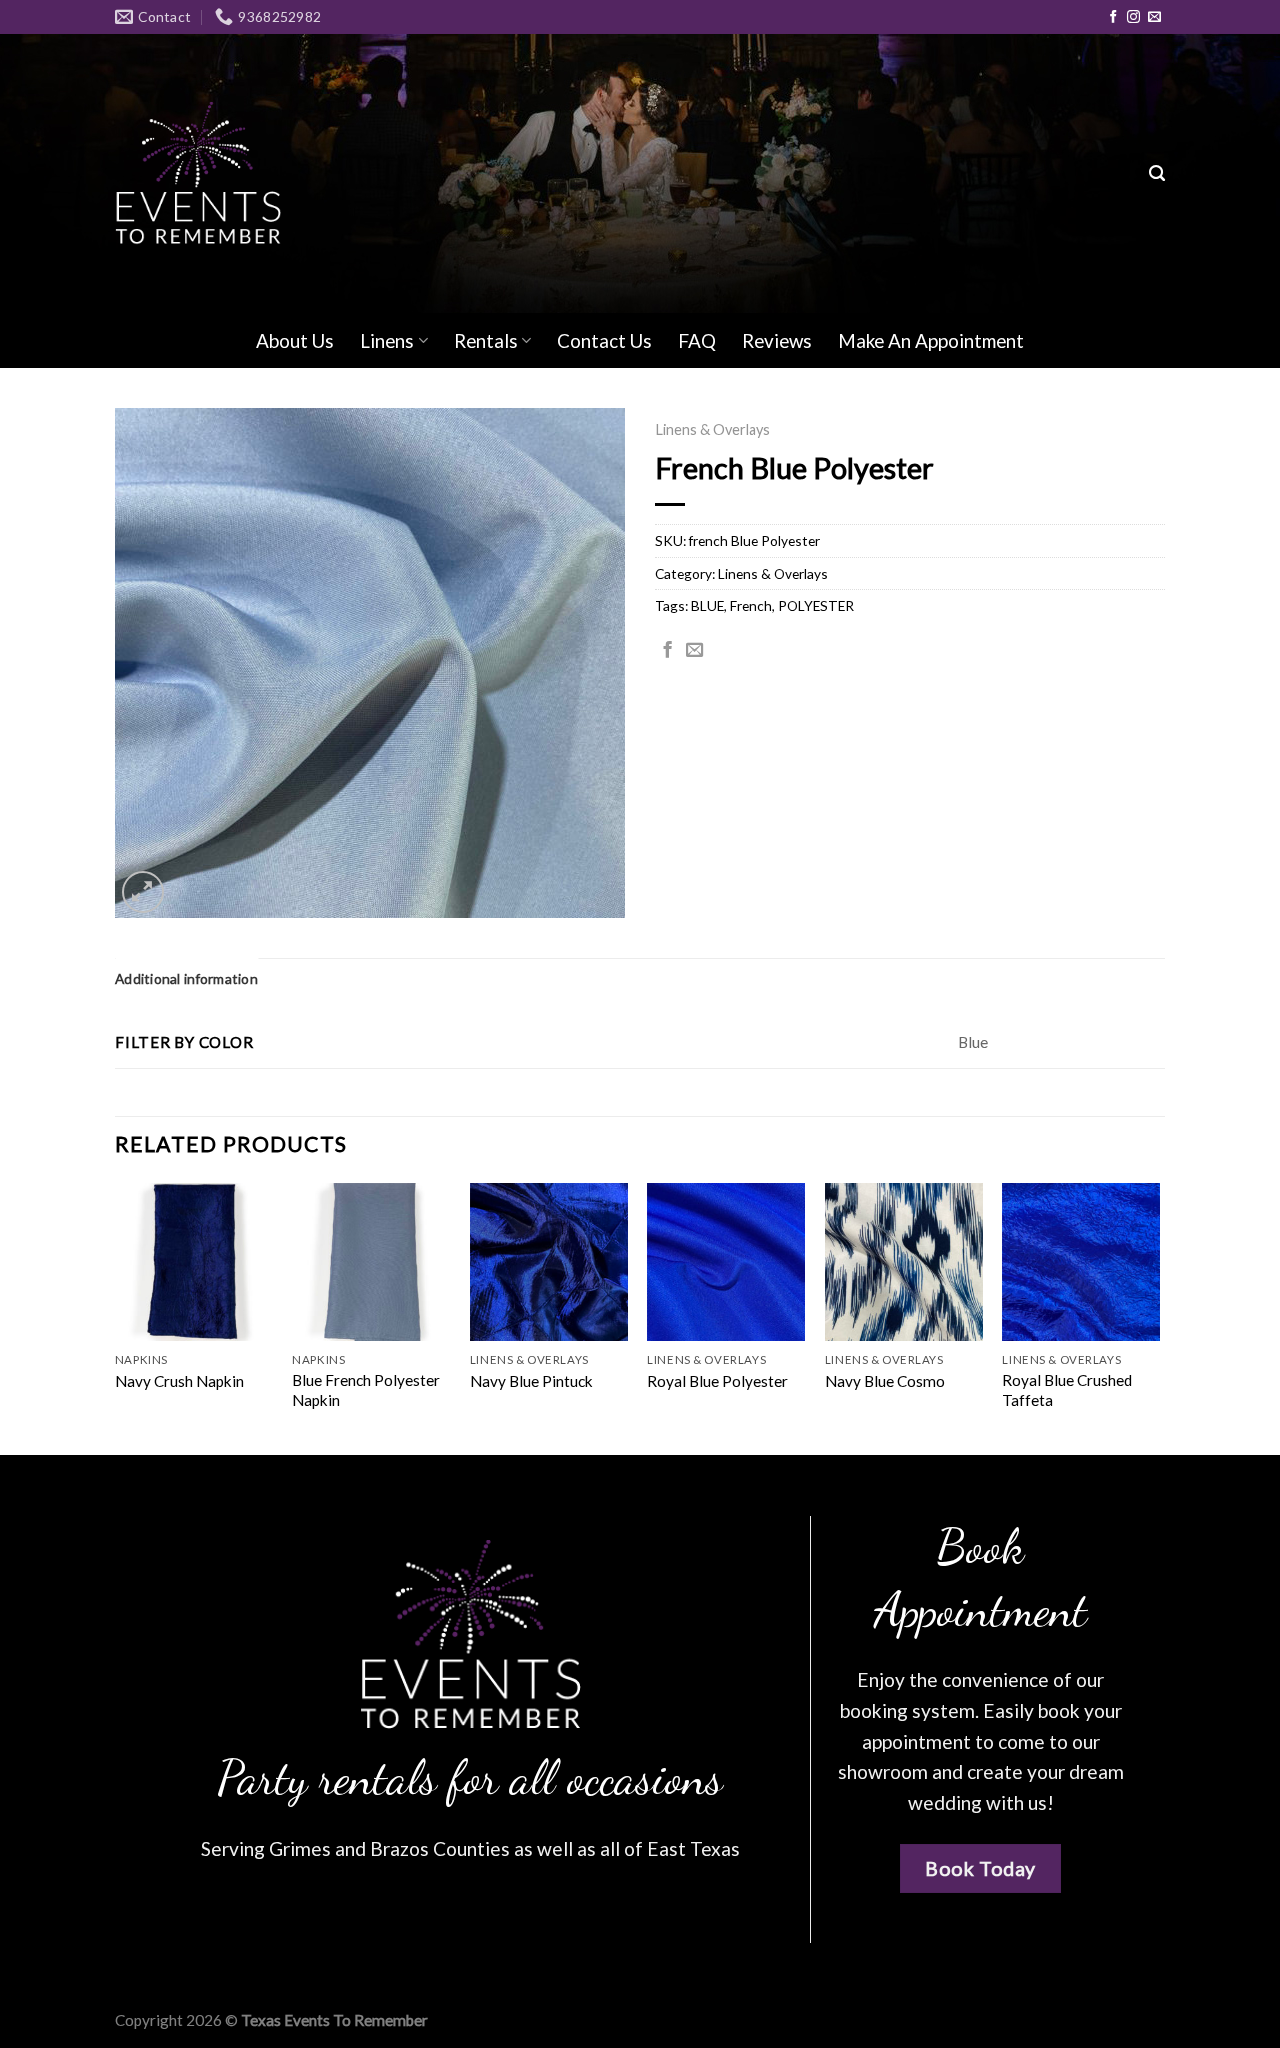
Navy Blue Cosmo (885, 1381)
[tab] (186, 979)
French (751, 605)
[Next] (1159, 1317)
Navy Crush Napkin (179, 1381)
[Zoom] (143, 892)
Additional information (186, 978)
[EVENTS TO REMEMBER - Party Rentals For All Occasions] (198, 173)
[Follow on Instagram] (1133, 17)
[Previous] (116, 1317)
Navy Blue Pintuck (531, 1381)
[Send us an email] (1154, 17)
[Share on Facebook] (667, 651)
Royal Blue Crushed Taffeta (1067, 1390)
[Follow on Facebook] (1113, 17)
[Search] (1157, 174)
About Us (295, 340)
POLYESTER (816, 605)
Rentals (486, 340)
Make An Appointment (931, 340)
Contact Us (604, 340)
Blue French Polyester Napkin (366, 1390)
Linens (387, 340)
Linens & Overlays (712, 429)
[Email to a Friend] (694, 651)
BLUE (707, 605)
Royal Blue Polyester (717, 1381)
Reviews (777, 340)
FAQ (697, 340)
